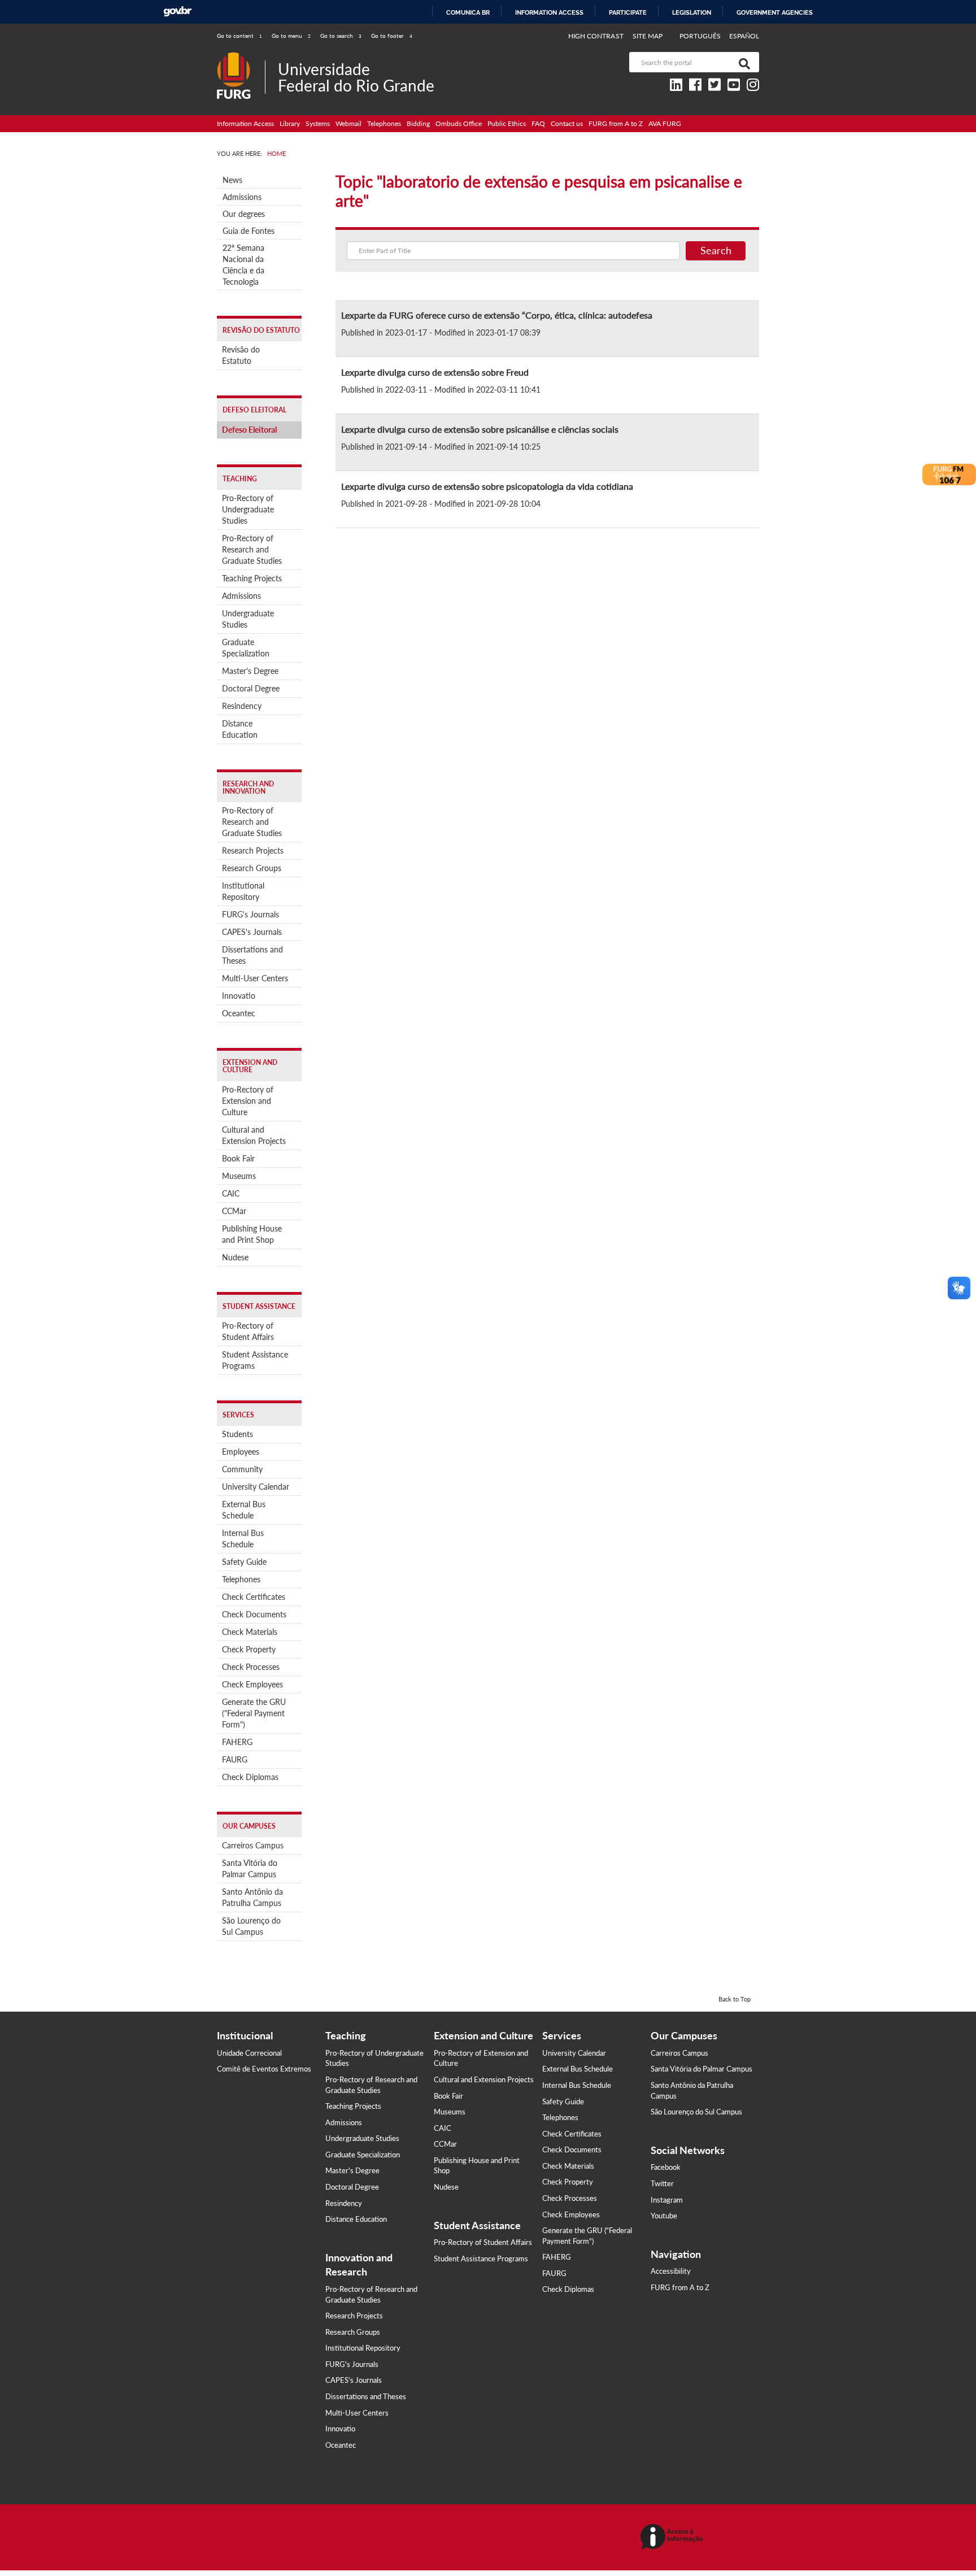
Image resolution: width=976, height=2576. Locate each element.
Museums (239, 1176)
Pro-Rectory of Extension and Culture (248, 1101)
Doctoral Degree (251, 688)
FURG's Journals (250, 914)
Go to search (341, 36)
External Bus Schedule (244, 1510)
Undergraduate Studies (248, 619)
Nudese (235, 1257)
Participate (628, 12)
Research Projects (253, 850)
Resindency (242, 706)
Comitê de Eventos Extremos (264, 2069)
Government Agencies (775, 12)
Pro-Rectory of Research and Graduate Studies (252, 549)
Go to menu (291, 36)
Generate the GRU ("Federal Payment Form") (254, 1713)
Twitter (662, 2183)
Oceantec (239, 1013)
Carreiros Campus (253, 1845)
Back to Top (735, 1999)
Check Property (249, 1649)
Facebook (666, 2167)
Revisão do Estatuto (241, 355)
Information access (549, 12)
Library (290, 123)
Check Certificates (254, 1597)
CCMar (234, 1211)
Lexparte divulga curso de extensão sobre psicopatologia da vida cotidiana (487, 486)
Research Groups (252, 868)
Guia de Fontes (249, 231)
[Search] (742, 62)
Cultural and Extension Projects (254, 1135)
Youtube (664, 2216)
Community (242, 1469)
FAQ (538, 123)
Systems (318, 123)
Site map (648, 36)
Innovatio (239, 996)
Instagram (667, 2200)
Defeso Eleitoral (249, 430)
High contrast (596, 36)
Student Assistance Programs (255, 1360)
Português (701, 36)
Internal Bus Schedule (243, 1539)
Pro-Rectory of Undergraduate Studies (248, 509)
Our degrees (244, 214)
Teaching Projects (252, 578)
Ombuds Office (459, 123)
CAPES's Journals (252, 932)
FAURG (235, 1759)
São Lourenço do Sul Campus (251, 1926)
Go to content (239, 36)
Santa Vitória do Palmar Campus (250, 1868)
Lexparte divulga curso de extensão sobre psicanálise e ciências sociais (480, 429)
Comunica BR (468, 12)
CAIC (231, 1193)
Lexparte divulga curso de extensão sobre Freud (435, 372)
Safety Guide (244, 1562)
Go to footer (392, 36)
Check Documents (254, 1614)
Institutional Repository (243, 891)
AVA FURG (665, 123)
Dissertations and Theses (252, 955)
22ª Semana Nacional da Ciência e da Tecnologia (243, 265)
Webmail (348, 123)
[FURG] (241, 57)
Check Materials (250, 1632)
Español (744, 36)
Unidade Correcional (249, 2053)
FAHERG (237, 1742)
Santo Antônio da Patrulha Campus (252, 1897)
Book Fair (238, 1158)
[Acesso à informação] (674, 2537)
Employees (241, 1452)
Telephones (384, 123)
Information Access (245, 123)
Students (238, 1434)
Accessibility (671, 2271)
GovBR (177, 12)
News (232, 180)
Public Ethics (507, 123)
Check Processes (251, 1667)
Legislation (692, 12)
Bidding (418, 123)
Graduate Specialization (246, 648)
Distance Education (240, 729)
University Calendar (256, 1487)
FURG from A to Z (616, 123)
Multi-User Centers (255, 978)
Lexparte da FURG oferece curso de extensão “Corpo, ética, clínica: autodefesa (497, 315)
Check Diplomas (250, 1777)
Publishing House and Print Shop (252, 1234)
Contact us (567, 123)
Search (716, 250)
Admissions (242, 197)
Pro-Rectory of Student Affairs (248, 1331)
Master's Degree (250, 671)
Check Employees (252, 1684)
